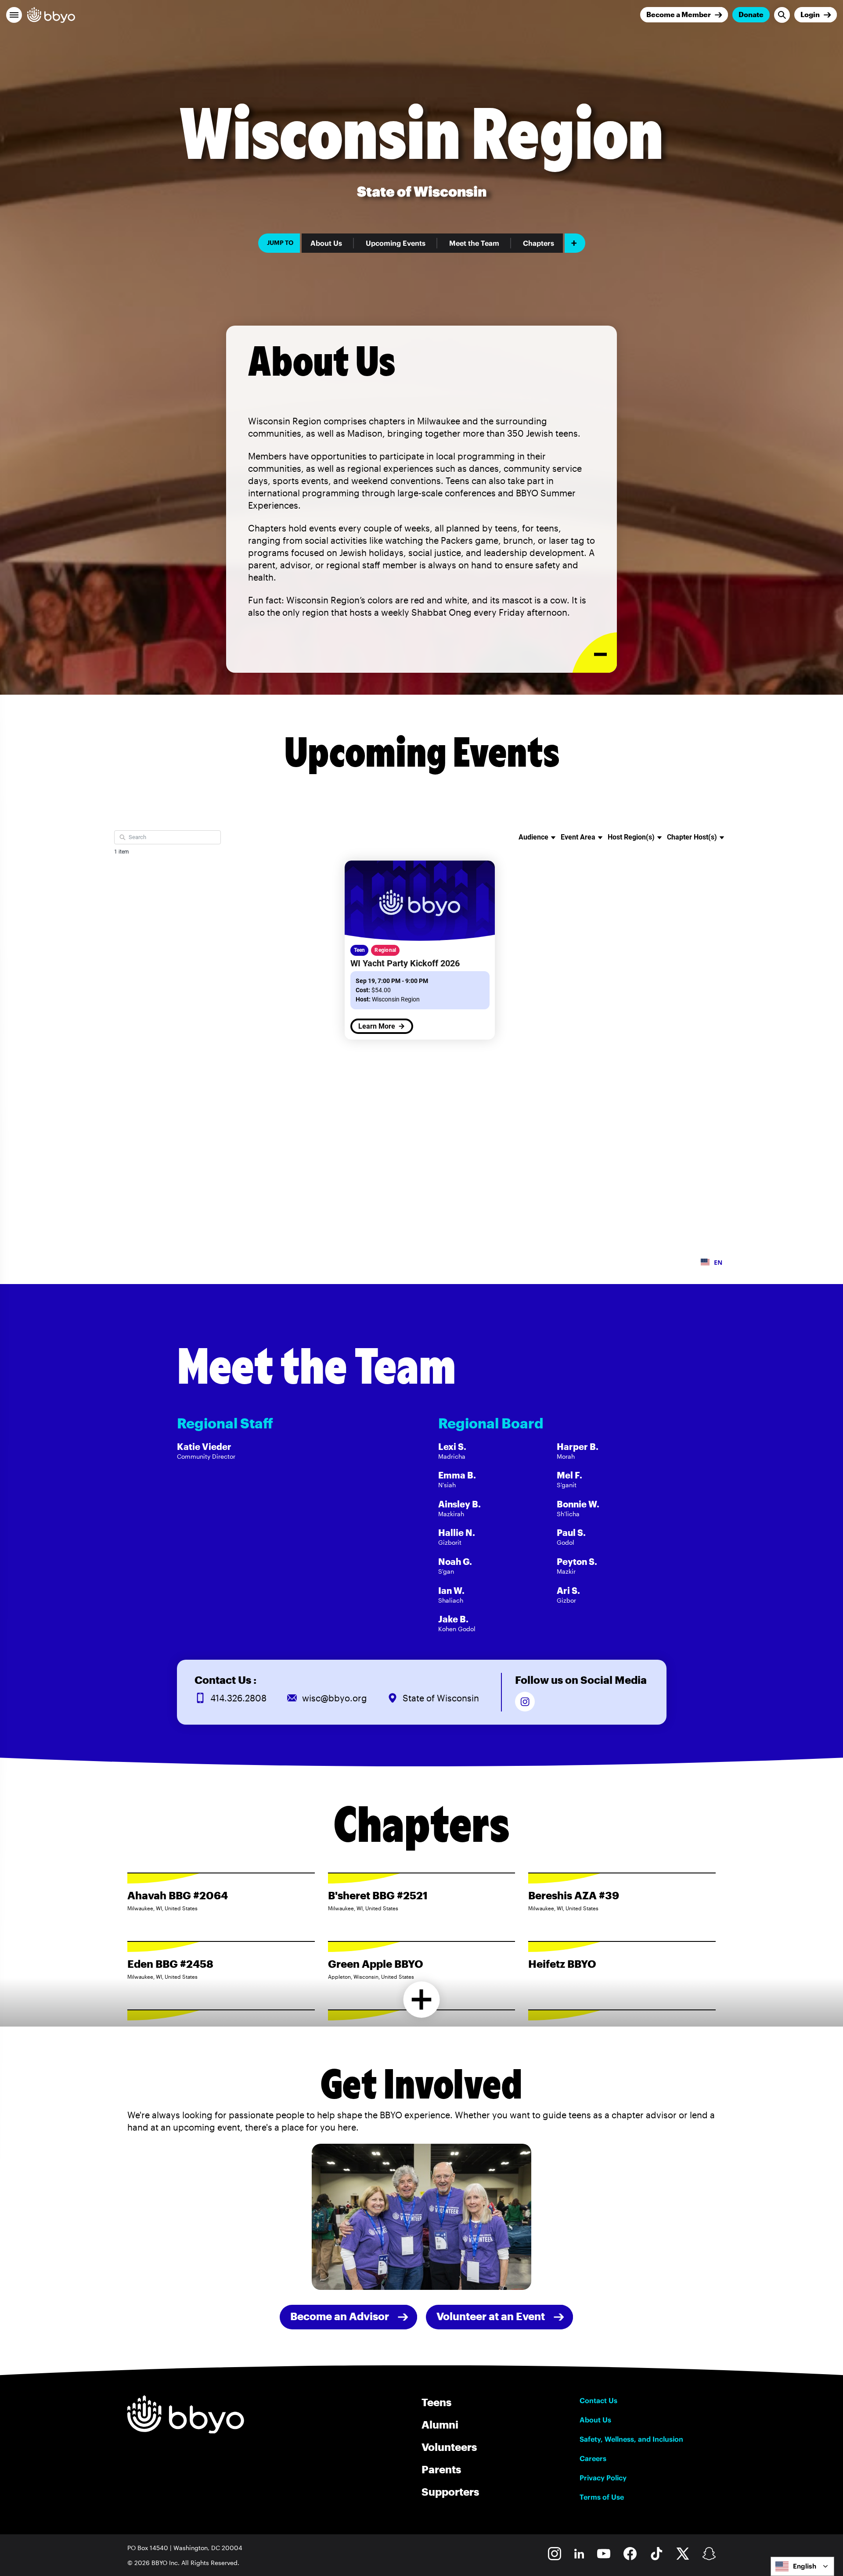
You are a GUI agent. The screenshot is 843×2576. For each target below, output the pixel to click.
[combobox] (802, 2566)
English (805, 2566)
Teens (436, 2402)
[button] (14, 15)
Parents (441, 2469)
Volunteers (449, 2447)
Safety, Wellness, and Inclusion (631, 2439)
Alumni (440, 2424)
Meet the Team (474, 243)
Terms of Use (602, 2497)
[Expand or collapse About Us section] (595, 653)
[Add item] (575, 243)
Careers (593, 2458)
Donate (751, 14)
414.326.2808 (238, 1698)
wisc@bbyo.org (335, 1698)
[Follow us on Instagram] (525, 1702)
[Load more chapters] (422, 2000)
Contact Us (598, 2400)
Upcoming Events (396, 243)
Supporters (450, 2492)
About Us (326, 243)
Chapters (539, 243)
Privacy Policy (603, 2478)
